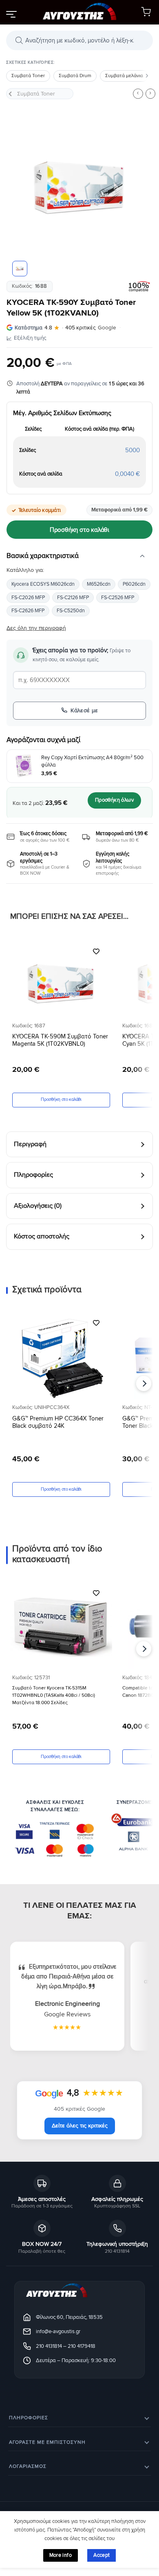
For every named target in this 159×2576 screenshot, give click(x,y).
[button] (11, 14)
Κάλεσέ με (84, 710)
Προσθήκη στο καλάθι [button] (61, 1099)
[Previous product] (150, 93)
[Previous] (19, 188)
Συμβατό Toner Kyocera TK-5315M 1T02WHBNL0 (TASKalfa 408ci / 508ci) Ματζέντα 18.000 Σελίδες (54, 1695)
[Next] (140, 188)
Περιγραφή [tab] (30, 1144)
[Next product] (138, 93)
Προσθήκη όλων (114, 800)
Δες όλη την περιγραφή (36, 628)
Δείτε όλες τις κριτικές (80, 2126)
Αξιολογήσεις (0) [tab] (38, 1206)
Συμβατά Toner (28, 76)
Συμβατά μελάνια (124, 76)
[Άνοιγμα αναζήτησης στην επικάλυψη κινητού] (79, 40)
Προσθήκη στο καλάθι (79, 530)
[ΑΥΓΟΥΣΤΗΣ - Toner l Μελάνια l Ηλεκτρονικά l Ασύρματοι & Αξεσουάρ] (79, 12)
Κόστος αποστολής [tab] (42, 1236)
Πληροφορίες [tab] (33, 1175)
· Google (65, 328)
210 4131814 (49, 2346)
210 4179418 (82, 2346)
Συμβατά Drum (75, 76)
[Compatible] (139, 287)
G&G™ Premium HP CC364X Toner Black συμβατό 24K (58, 1422)
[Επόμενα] (147, 76)
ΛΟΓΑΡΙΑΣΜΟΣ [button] (28, 2466)
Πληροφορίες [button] (29, 2418)
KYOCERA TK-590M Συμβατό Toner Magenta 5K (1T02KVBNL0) (60, 1040)
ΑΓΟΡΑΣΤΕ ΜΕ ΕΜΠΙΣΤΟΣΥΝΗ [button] (47, 2442)
